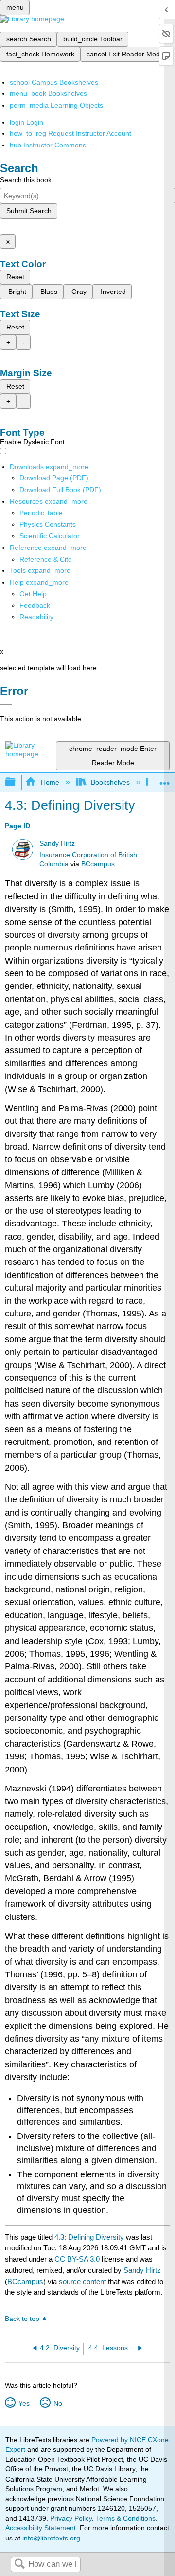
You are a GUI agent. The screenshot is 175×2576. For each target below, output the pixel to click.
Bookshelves (110, 782)
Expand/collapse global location (165, 779)
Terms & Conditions (126, 2518)
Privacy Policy (71, 2518)
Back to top (22, 2319)
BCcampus (98, 864)
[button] (35, 605)
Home (50, 782)
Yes (24, 2403)
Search (19, 2565)
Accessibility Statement (41, 2528)
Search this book (26, 180)
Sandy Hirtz (57, 844)
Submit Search (29, 211)
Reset (15, 277)
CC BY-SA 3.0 (77, 2259)
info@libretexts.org (50, 2538)
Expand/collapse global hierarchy (17, 782)
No (58, 2403)
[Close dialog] (6, 705)
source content (82, 2281)
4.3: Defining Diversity (89, 2237)
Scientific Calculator (50, 536)
